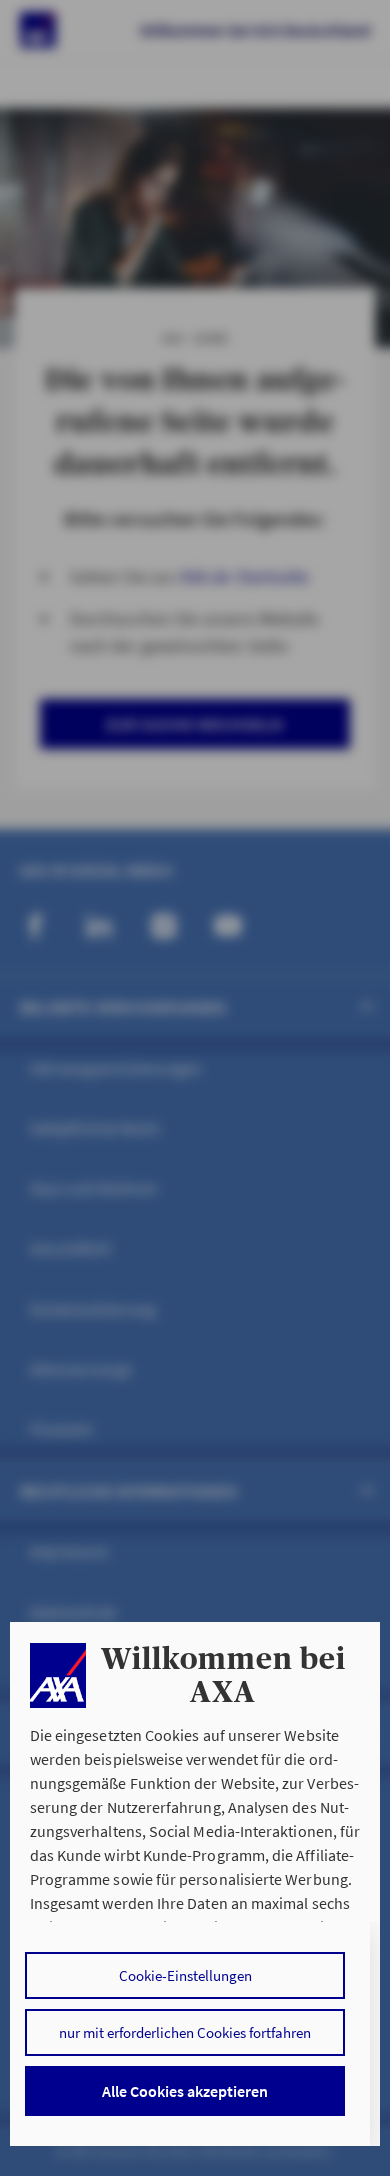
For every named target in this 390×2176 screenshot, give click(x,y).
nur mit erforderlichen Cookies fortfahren (185, 2032)
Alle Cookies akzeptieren (185, 2091)
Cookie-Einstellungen (185, 1975)
